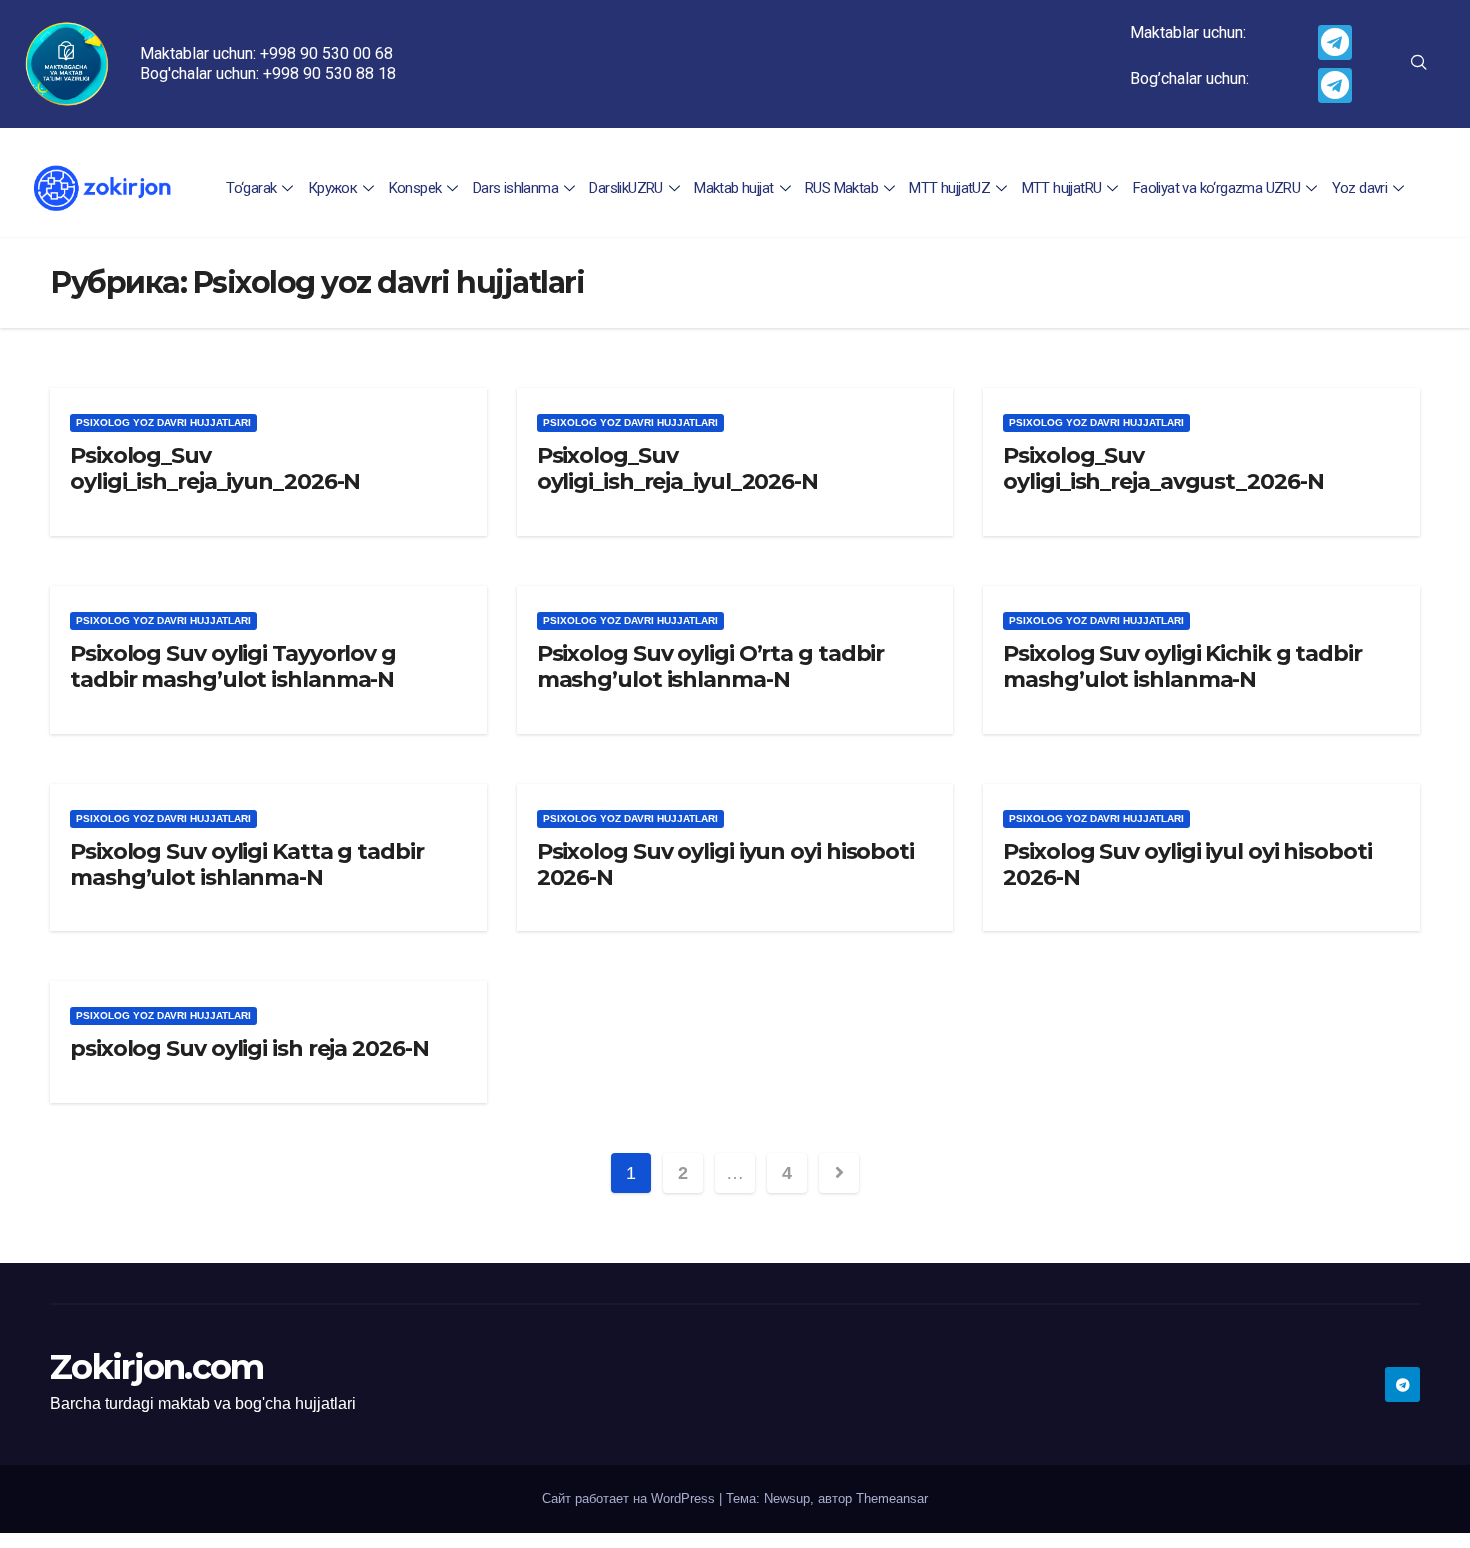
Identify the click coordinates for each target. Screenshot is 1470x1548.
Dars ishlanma (515, 188)
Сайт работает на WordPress (630, 1498)
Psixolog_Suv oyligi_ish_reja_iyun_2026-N (215, 468)
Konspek (415, 188)
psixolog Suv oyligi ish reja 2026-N (249, 1048)
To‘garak (251, 188)
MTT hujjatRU (1062, 188)
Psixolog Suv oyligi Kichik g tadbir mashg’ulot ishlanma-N (1182, 666)
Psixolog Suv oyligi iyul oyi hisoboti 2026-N (1187, 864)
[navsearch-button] (1419, 64)
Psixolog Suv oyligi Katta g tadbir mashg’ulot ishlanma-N (247, 864)
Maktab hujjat (733, 188)
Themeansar (892, 1498)
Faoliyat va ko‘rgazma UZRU (1216, 188)
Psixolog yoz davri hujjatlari (163, 422)
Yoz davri (1360, 188)
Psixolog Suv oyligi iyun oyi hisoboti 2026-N (725, 864)
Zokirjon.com (157, 1367)
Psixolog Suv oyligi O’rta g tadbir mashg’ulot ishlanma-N (711, 666)
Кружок (332, 188)
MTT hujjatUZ (949, 188)
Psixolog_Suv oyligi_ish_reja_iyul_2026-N (677, 468)
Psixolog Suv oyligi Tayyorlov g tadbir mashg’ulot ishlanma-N (233, 666)
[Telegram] (1335, 42)
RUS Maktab (841, 188)
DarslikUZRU (625, 188)
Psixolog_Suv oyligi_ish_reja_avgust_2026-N (1163, 468)
